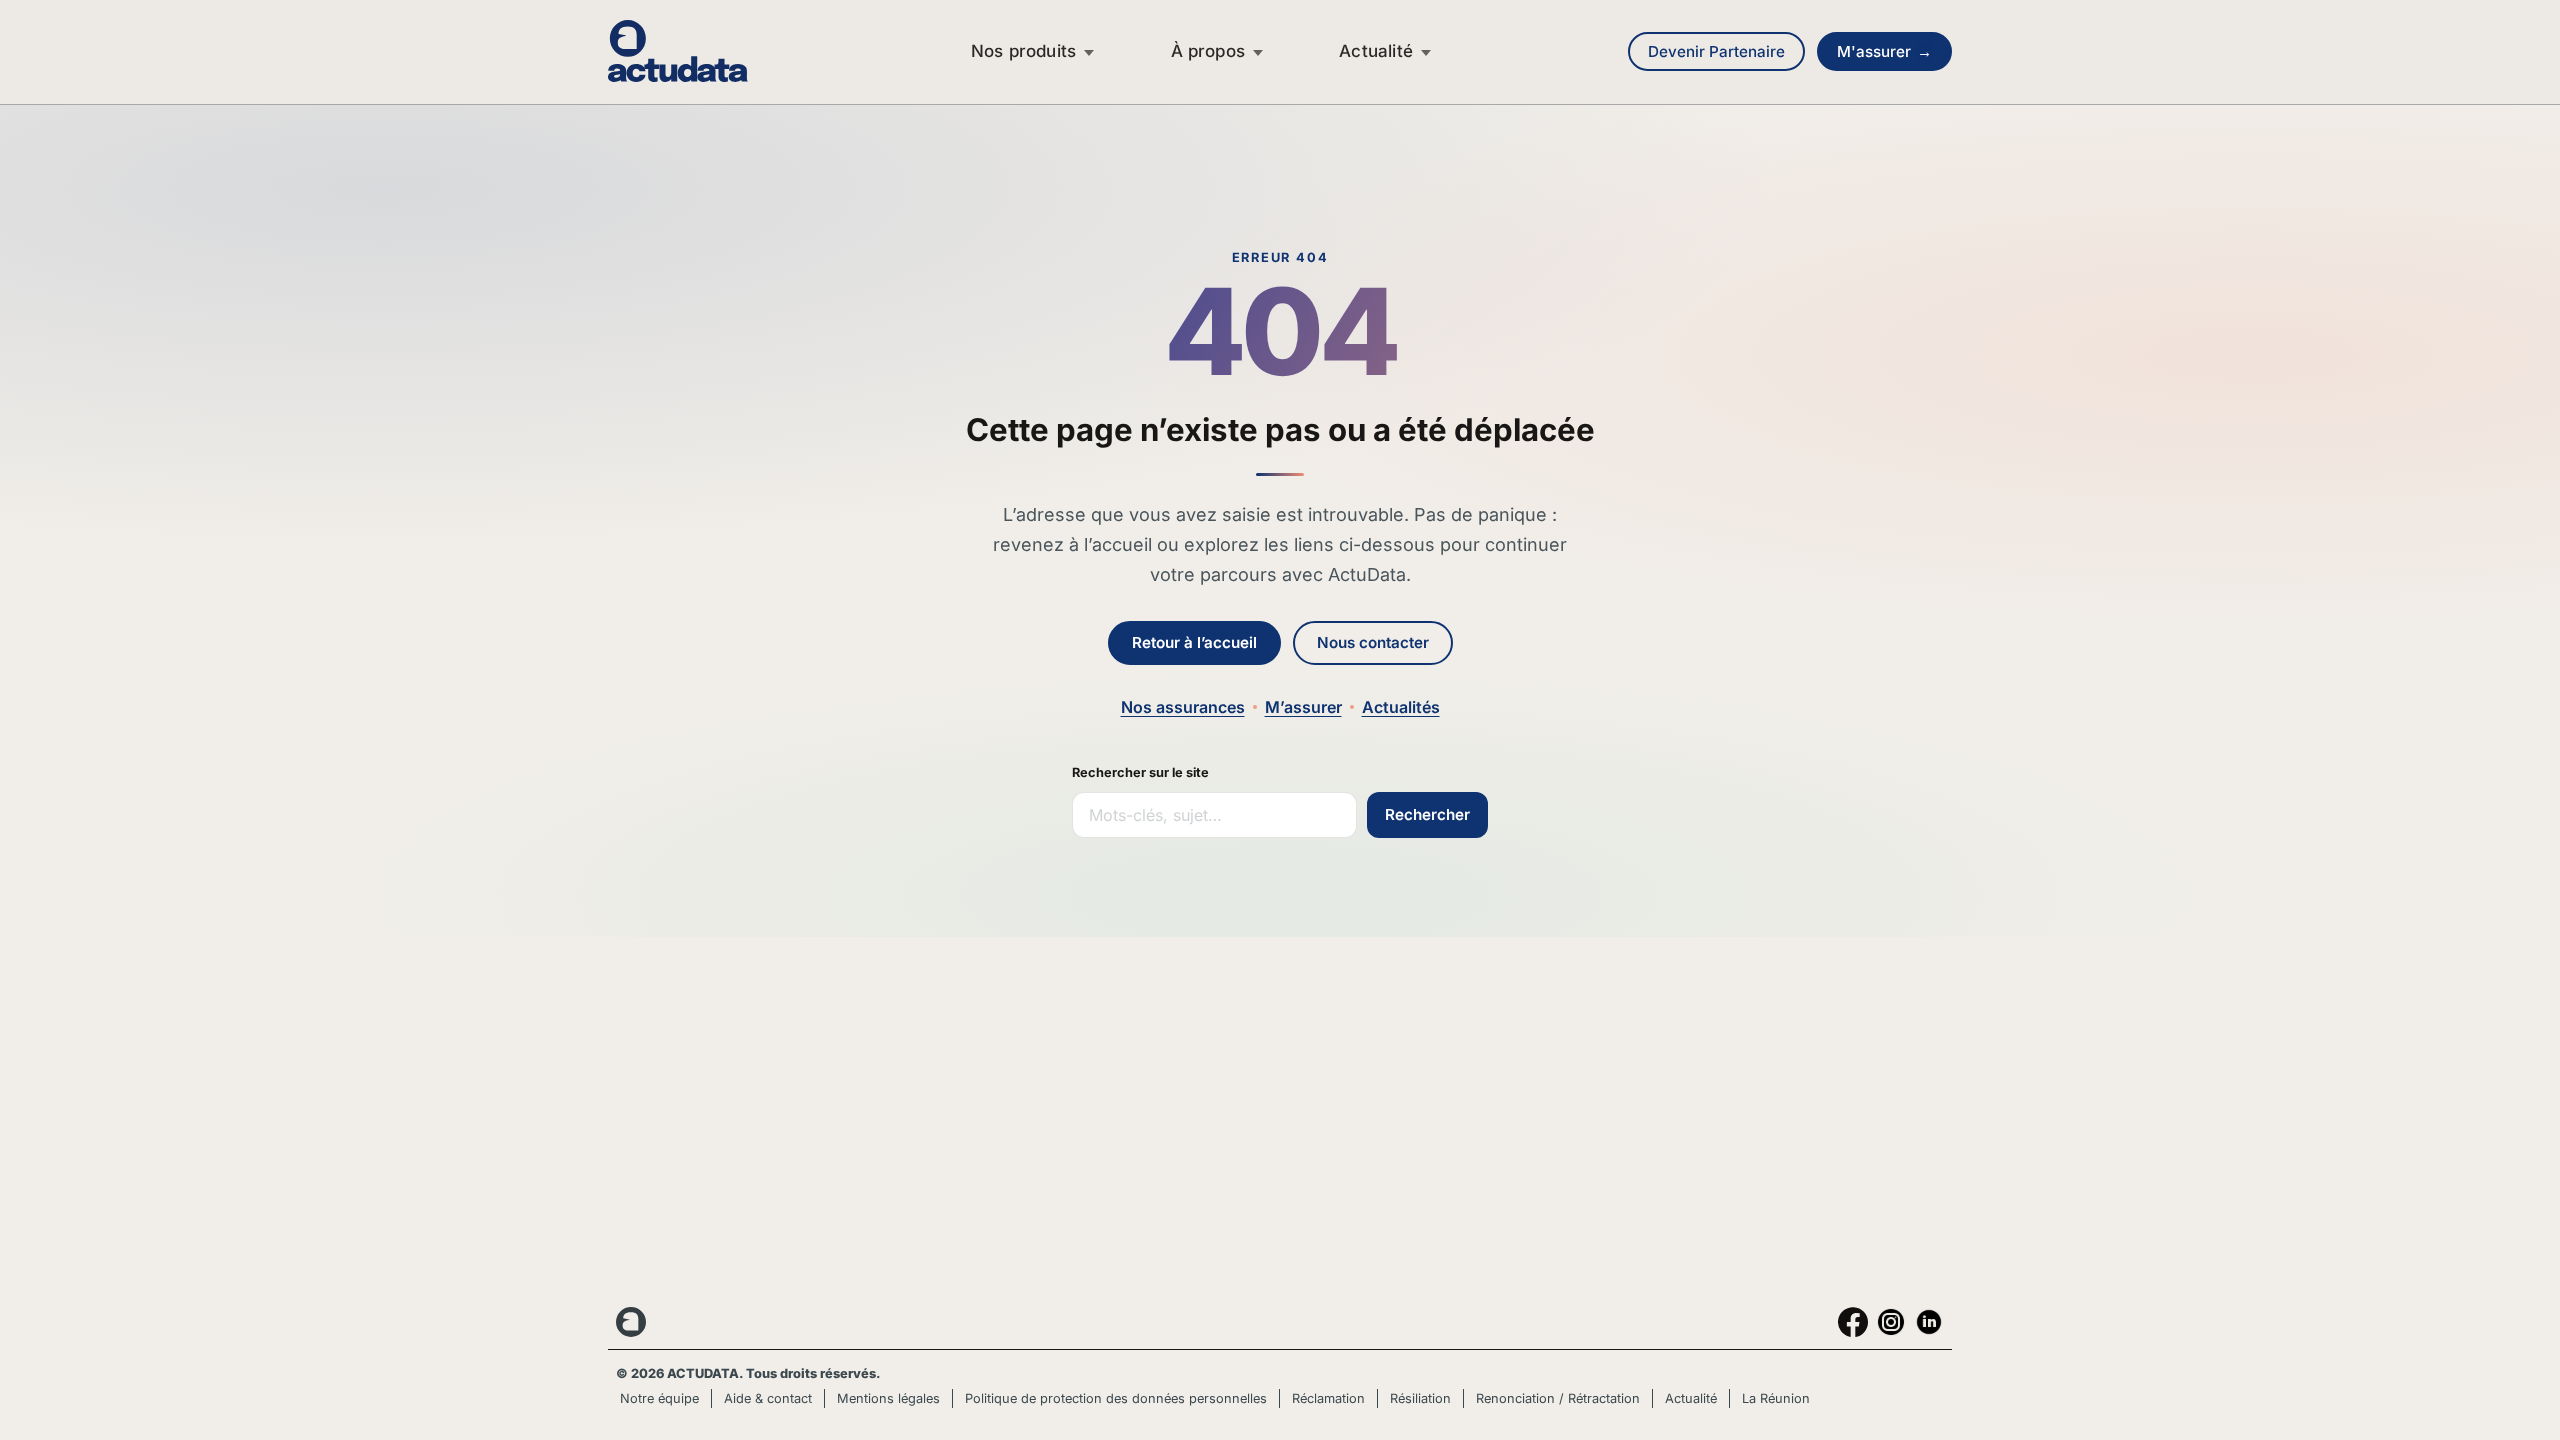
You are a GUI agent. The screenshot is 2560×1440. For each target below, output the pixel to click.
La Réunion (1776, 1398)
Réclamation (1328, 1398)
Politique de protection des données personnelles (1116, 1398)
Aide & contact (768, 1398)
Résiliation (1420, 1398)
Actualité (1376, 51)
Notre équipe (659, 1398)
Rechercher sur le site (1140, 772)
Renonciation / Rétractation (1558, 1398)
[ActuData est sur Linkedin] (1929, 1322)
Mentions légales (888, 1398)
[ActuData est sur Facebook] (1853, 1322)
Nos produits (1023, 51)
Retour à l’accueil (1194, 642)
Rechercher (1427, 814)
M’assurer (1303, 707)
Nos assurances (1183, 707)
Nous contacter (1373, 642)
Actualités (1401, 707)
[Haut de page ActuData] (633, 1322)
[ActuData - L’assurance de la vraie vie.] (698, 51)
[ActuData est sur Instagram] (1891, 1322)
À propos (1208, 51)
